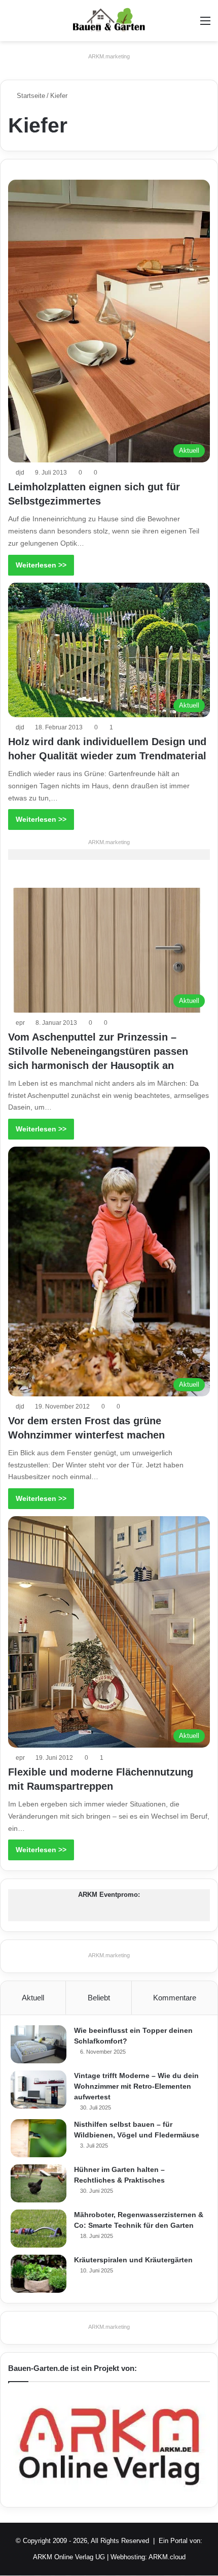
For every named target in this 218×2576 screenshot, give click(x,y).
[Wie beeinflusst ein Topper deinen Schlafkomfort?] (39, 2044)
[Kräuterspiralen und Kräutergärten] (39, 2274)
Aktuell (33, 1998)
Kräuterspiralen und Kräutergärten (133, 2260)
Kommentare (175, 1998)
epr (20, 1023)
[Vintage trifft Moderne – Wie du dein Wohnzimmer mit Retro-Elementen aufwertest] (39, 2089)
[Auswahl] (205, 25)
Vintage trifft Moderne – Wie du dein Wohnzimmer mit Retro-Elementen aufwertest (136, 2086)
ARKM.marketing (109, 56)
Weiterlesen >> (41, 565)
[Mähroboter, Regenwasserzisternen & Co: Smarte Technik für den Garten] (39, 2229)
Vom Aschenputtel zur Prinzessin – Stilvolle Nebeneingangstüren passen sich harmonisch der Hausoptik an (98, 1051)
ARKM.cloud (167, 2557)
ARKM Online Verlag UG (69, 2557)
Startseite (30, 96)
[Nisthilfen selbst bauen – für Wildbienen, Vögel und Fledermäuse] (39, 2138)
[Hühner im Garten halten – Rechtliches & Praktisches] (39, 2183)
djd (20, 473)
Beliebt (99, 1998)
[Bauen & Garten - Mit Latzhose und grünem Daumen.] (109, 21)
